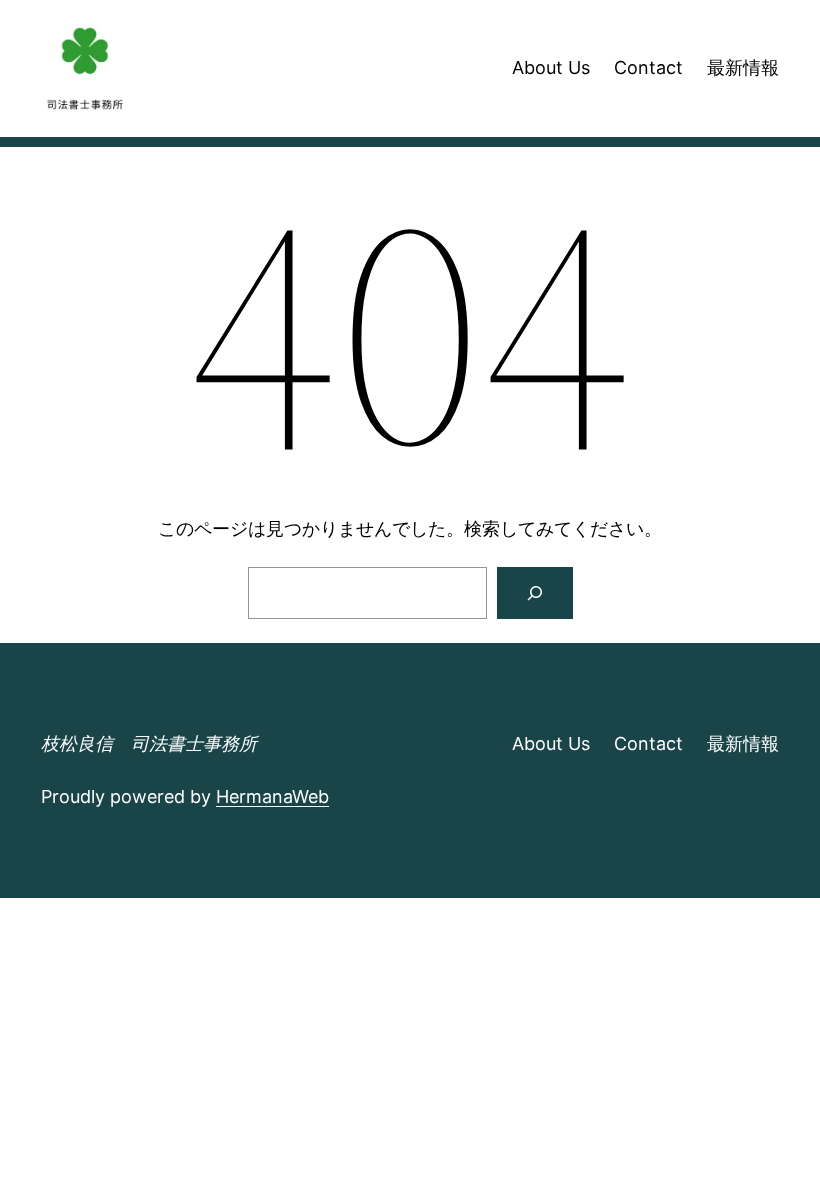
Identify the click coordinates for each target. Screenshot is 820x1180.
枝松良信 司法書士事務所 (149, 743)
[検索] (535, 593)
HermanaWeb (272, 796)
